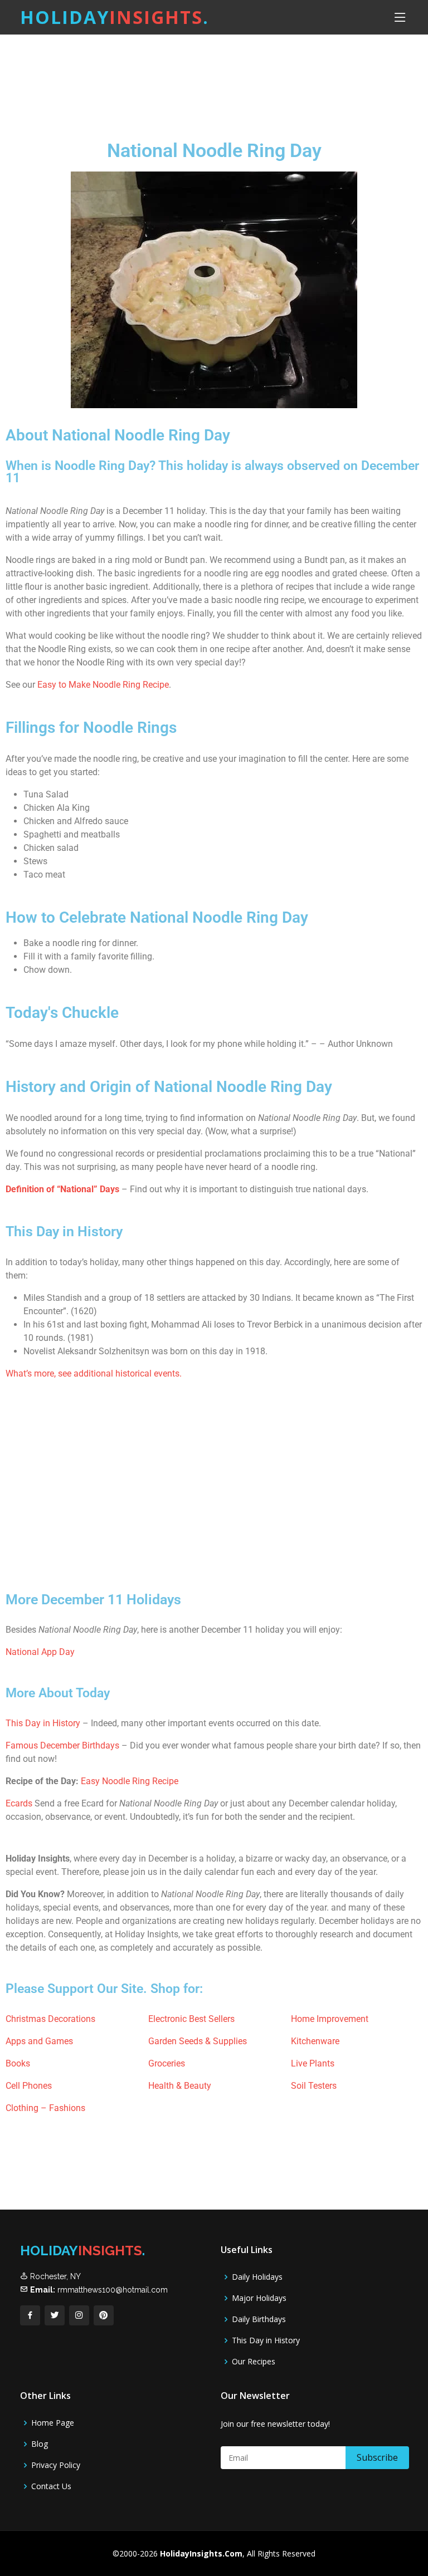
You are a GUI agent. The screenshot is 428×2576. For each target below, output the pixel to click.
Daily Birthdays (259, 2319)
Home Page (53, 2423)
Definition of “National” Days (62, 1189)
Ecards (19, 1803)
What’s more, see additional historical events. (94, 1373)
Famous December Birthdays (62, 1745)
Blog (40, 2444)
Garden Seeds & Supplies (198, 2041)
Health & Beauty (180, 2086)
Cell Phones (29, 2086)
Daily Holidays (257, 2277)
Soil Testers (314, 2086)
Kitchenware (315, 2041)
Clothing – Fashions (45, 2108)
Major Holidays (259, 2298)
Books (18, 2063)
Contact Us (51, 2486)
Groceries (167, 2063)
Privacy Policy (56, 2465)
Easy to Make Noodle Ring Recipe (103, 685)
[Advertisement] (214, 77)
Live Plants (313, 2063)
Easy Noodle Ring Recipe (130, 1781)
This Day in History (43, 1723)
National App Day (40, 1652)
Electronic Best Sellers (191, 2019)
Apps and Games (39, 2041)
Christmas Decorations (50, 2019)
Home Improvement (330, 2019)
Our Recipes (254, 2362)
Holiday (115, 17)
